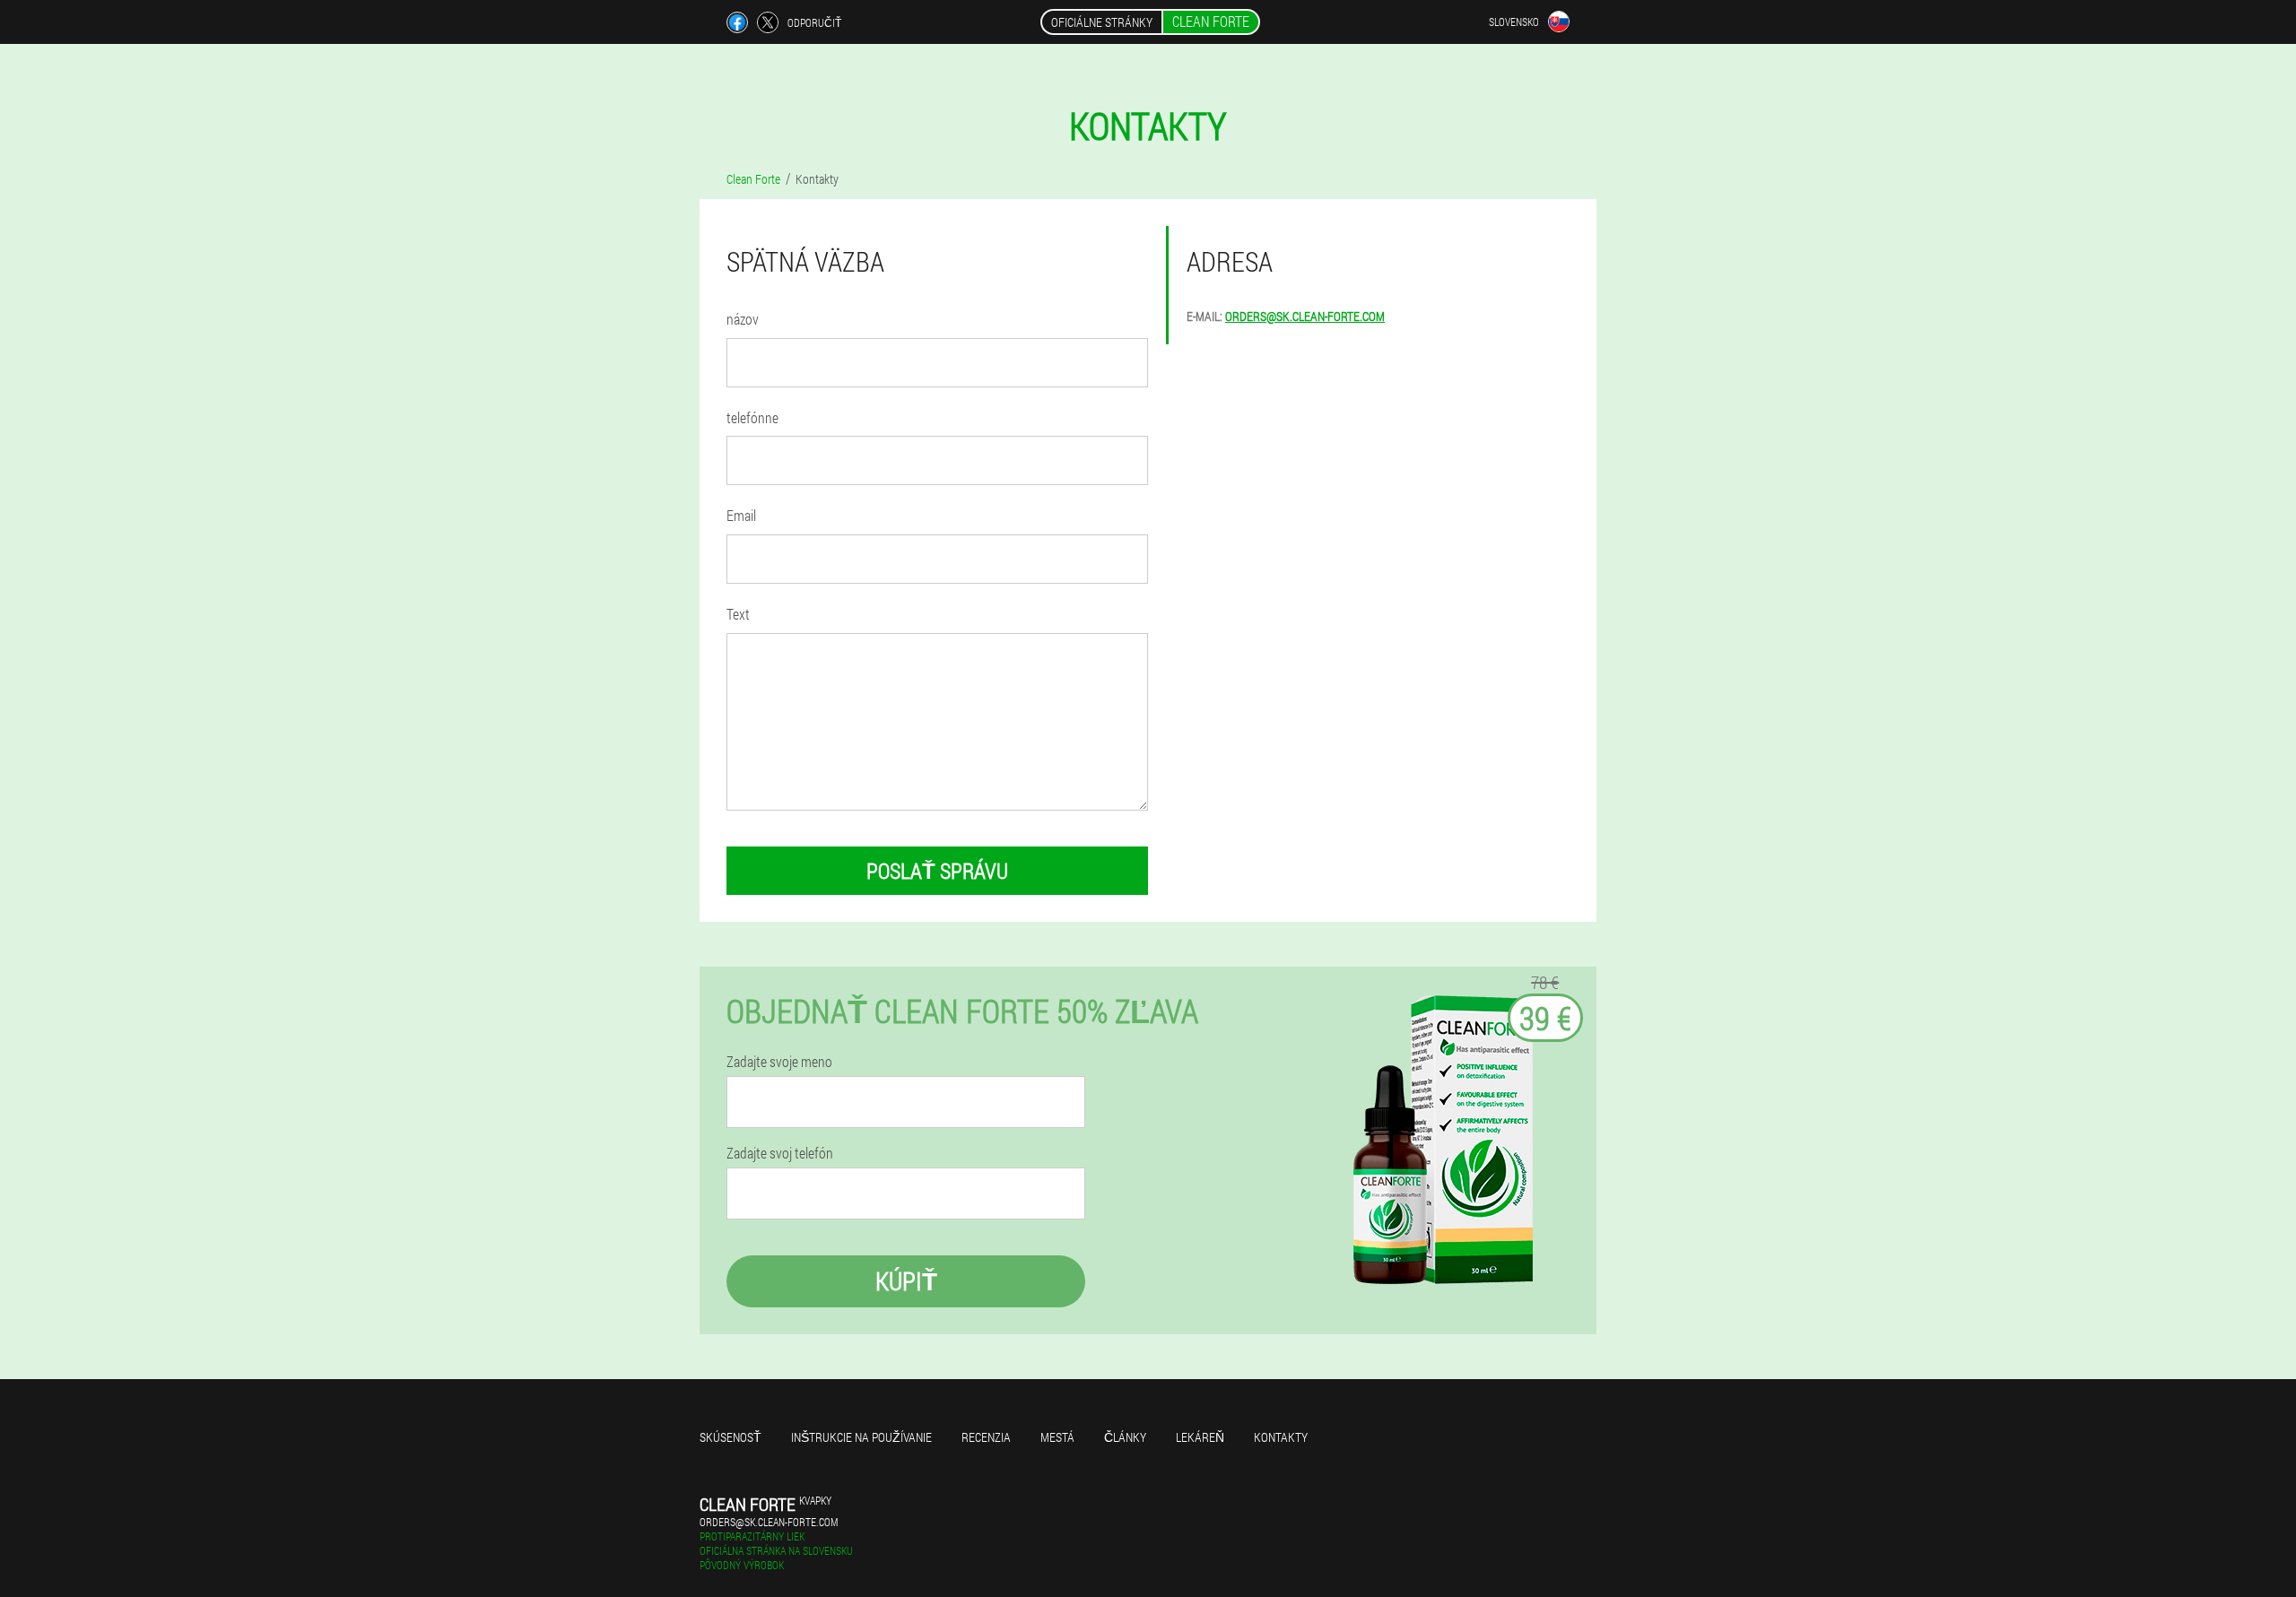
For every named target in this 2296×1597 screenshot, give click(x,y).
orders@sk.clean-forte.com (1305, 316)
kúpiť (906, 1281)
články (1125, 1437)
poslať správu (937, 871)
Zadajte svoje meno (779, 1062)
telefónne (752, 417)
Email (741, 515)
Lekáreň (1200, 1437)
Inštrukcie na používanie (861, 1437)
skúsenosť (731, 1437)
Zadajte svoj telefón (780, 1153)
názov (743, 319)
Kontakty (1281, 1437)
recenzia (986, 1437)
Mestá (1057, 1437)
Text (738, 614)
